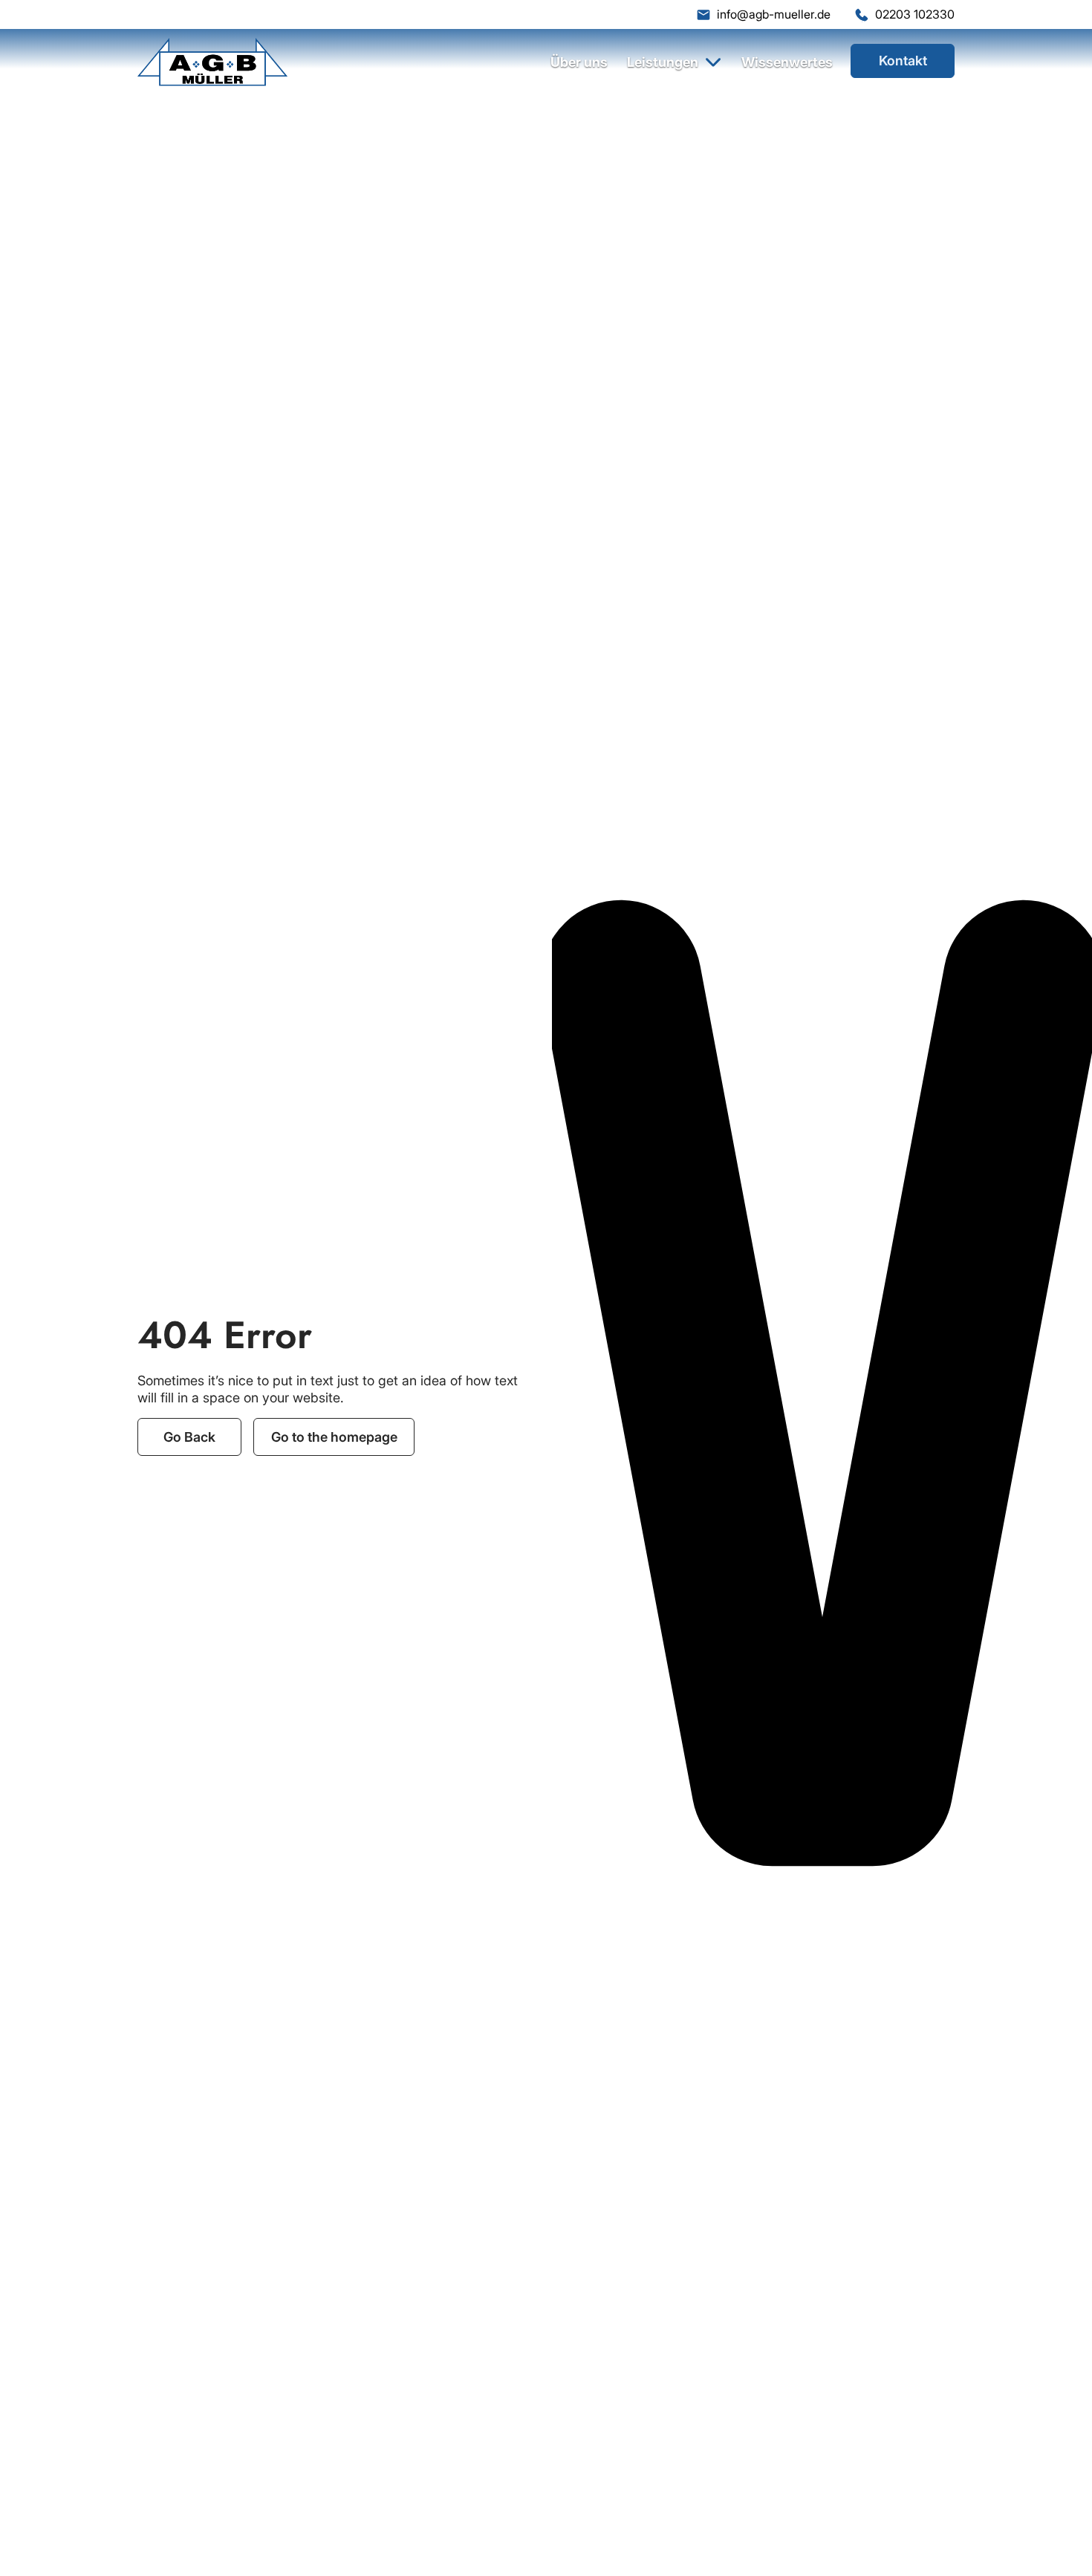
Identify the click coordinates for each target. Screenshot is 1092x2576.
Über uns (579, 62)
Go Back (189, 1437)
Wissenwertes (787, 62)
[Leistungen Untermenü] (714, 62)
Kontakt (903, 61)
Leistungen (663, 62)
